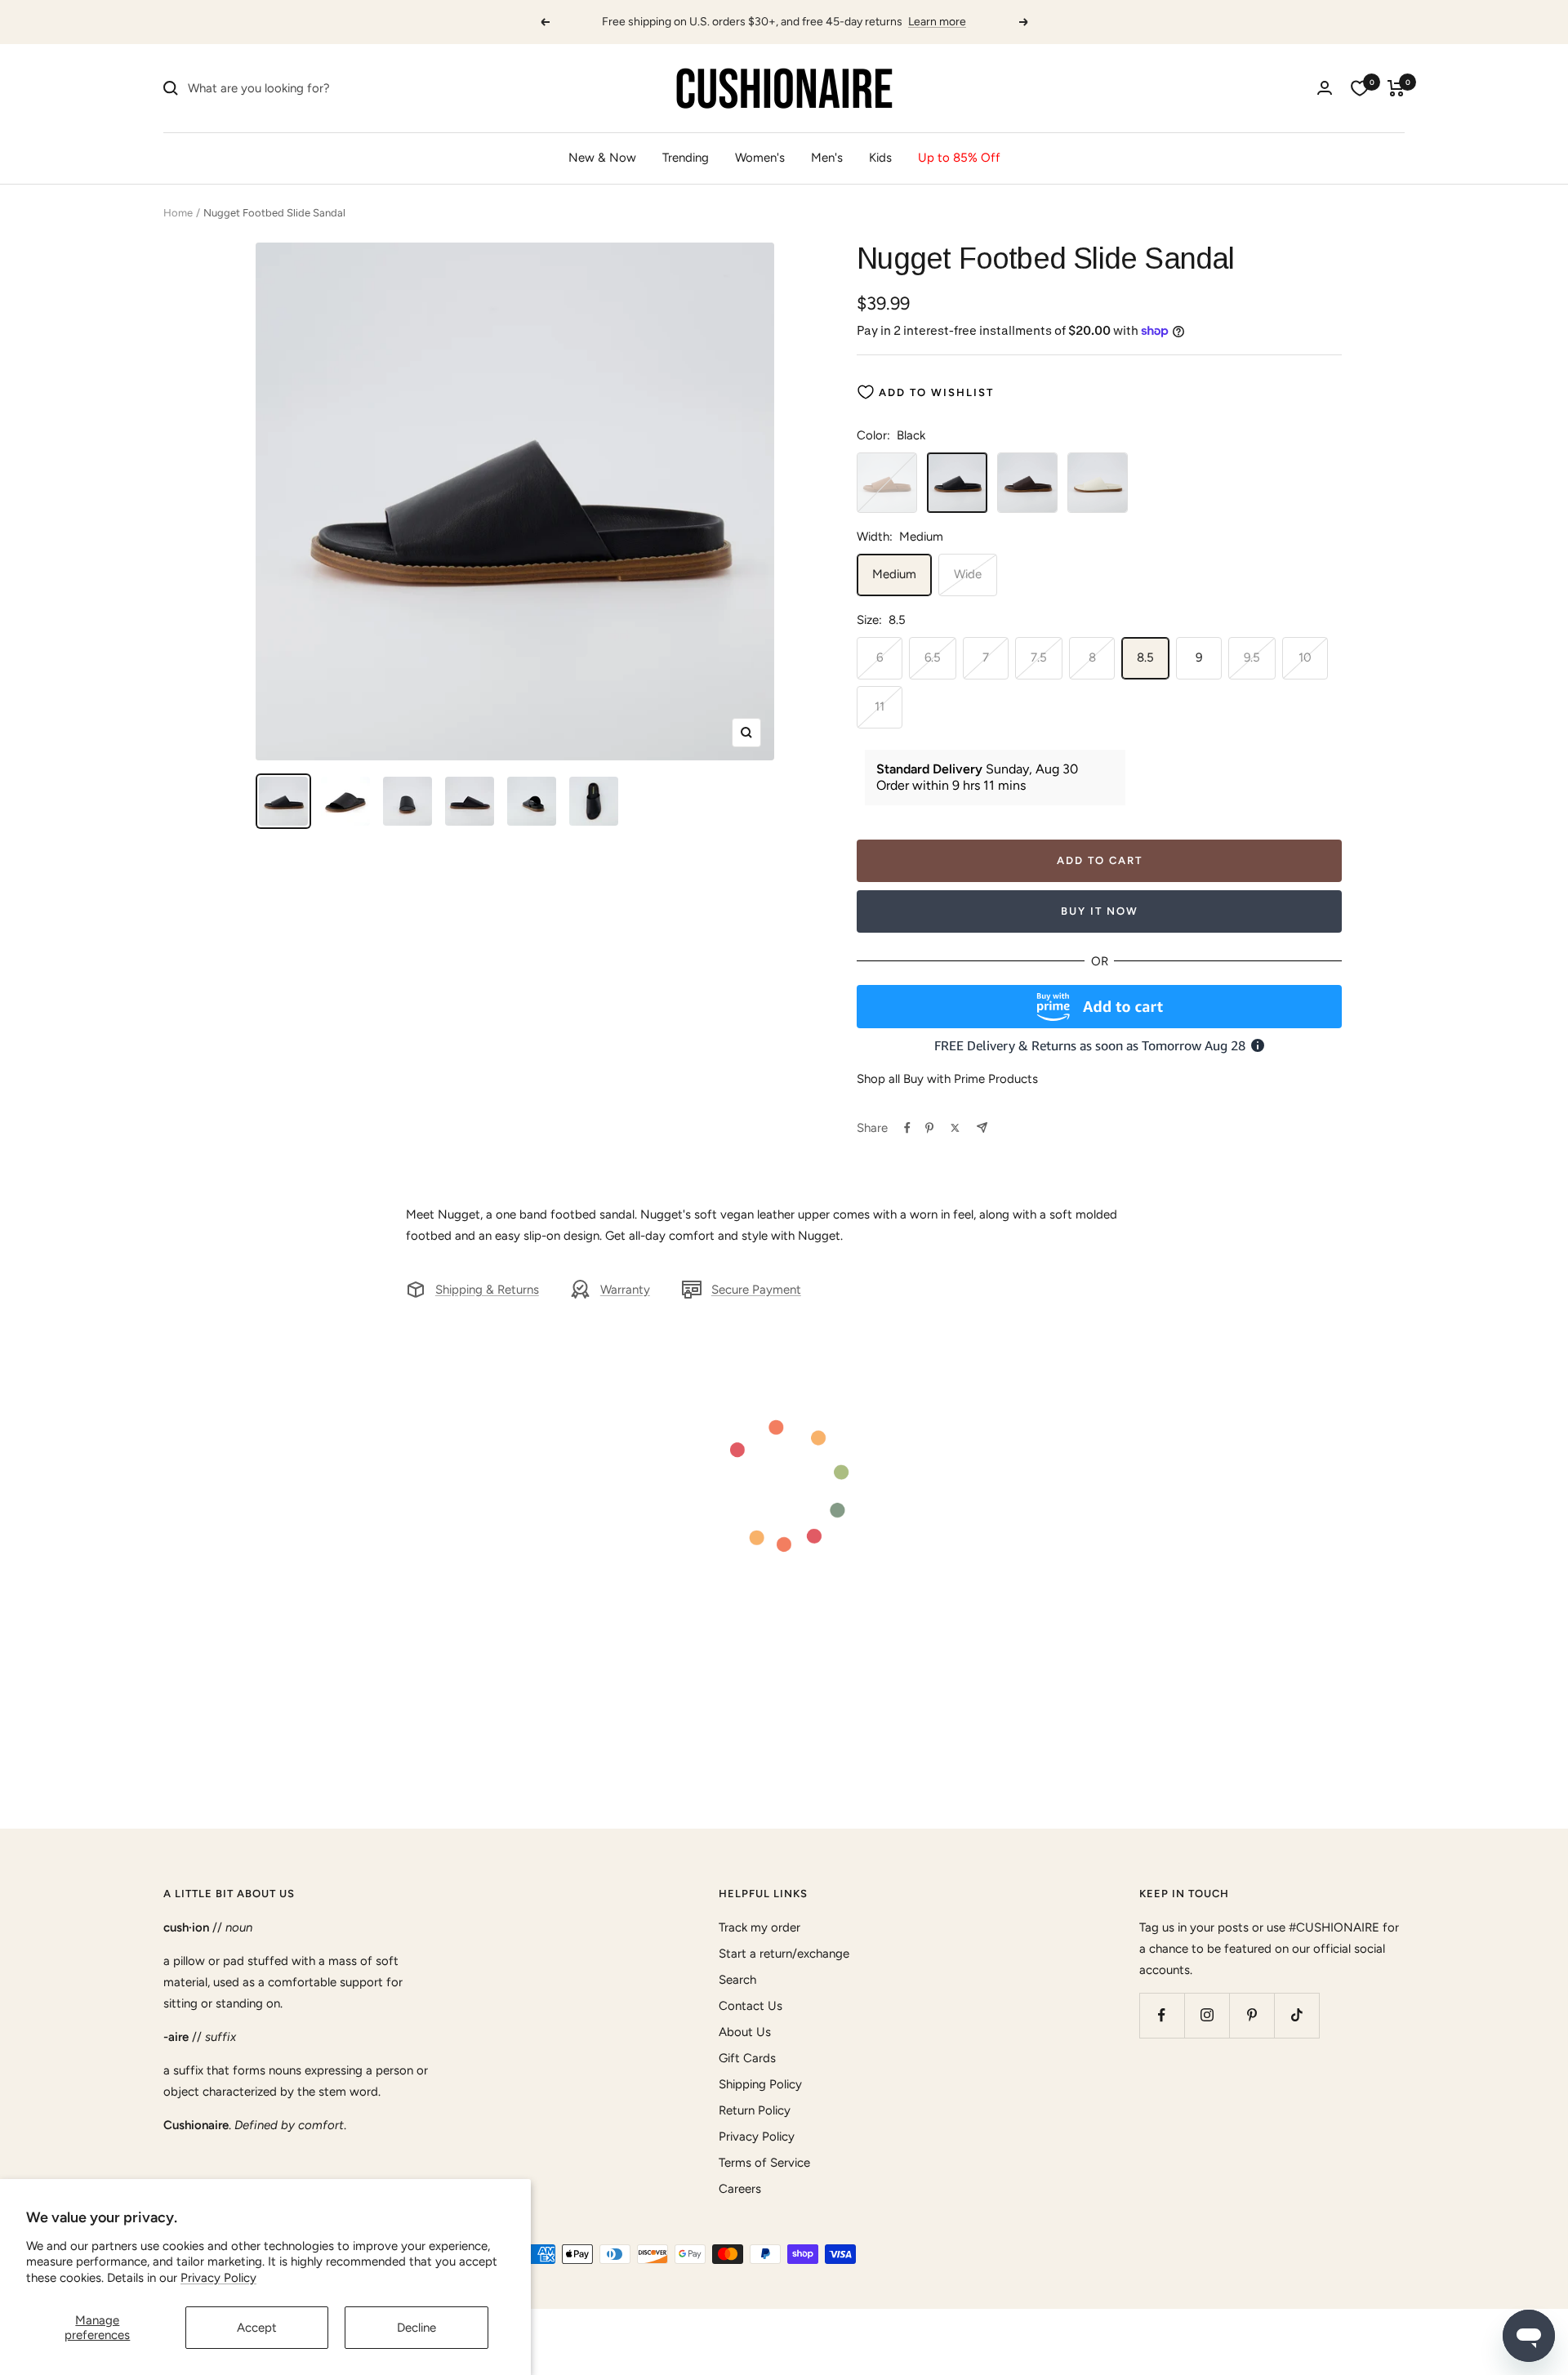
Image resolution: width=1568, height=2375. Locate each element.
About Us (745, 2032)
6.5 (933, 657)
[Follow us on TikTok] (1296, 2015)
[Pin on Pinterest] (929, 1128)
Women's (760, 158)
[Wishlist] (1360, 88)
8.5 (1145, 657)
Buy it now (1100, 911)
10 (1305, 657)
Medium (894, 574)
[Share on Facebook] (907, 1128)
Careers (740, 2189)
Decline (416, 2328)
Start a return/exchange (784, 1954)
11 (880, 706)
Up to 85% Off (959, 158)
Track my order (759, 1927)
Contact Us (751, 2006)
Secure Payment (756, 1290)
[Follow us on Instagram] (1207, 2015)
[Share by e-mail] (982, 1127)
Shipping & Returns (487, 1290)
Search (737, 1980)
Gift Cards (747, 2058)
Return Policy (755, 2110)
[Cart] (1396, 88)
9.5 (1252, 657)
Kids (880, 158)
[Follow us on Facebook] (1162, 2015)
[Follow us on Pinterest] (1252, 2015)
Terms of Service (764, 2163)
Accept (257, 2328)
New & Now (602, 158)
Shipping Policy (760, 2084)
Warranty (625, 1290)
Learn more (937, 22)
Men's (827, 158)
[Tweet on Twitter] (955, 1128)
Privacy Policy (218, 2278)
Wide (968, 574)
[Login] (1325, 88)
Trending (686, 158)
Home (178, 213)
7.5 (1039, 657)
